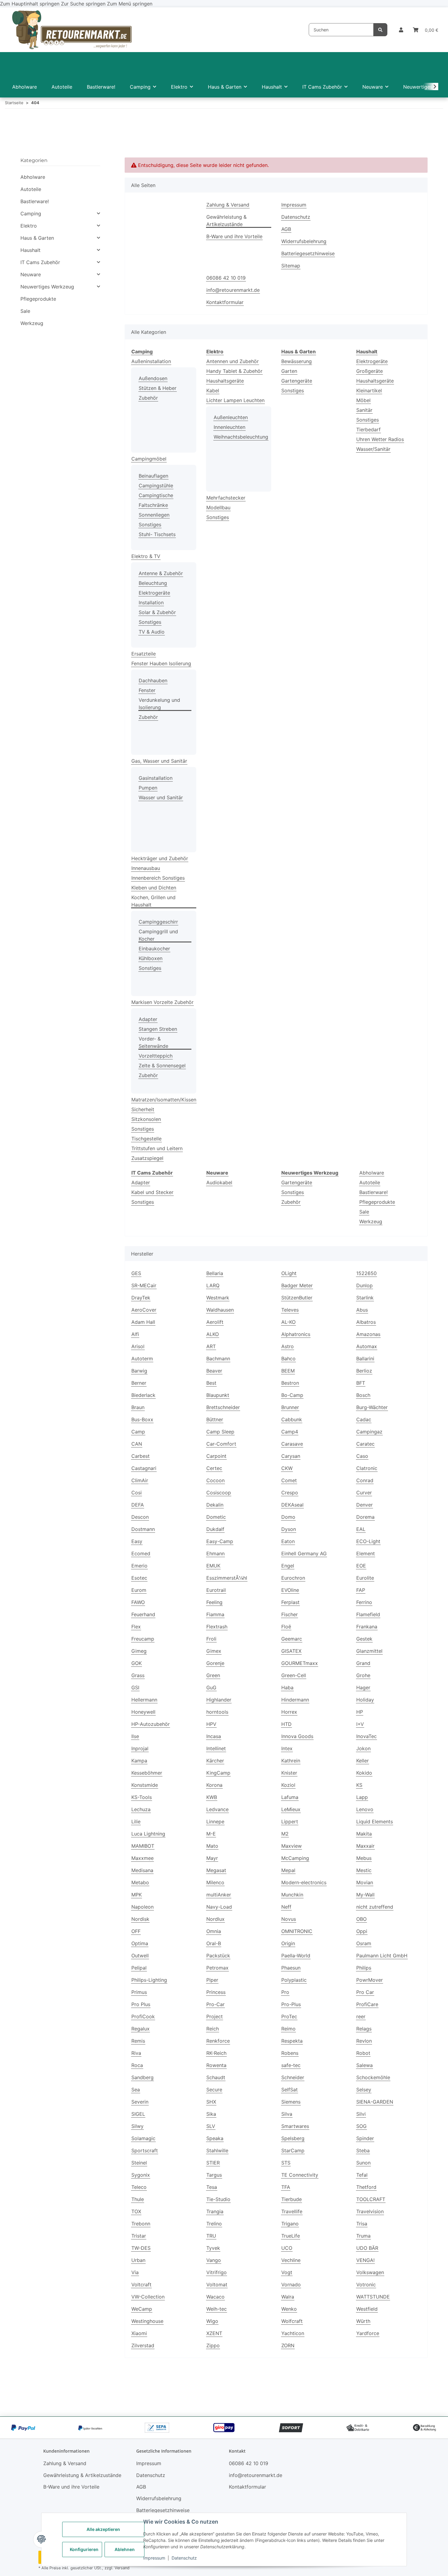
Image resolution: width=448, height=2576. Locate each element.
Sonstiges (150, 525)
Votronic (366, 2284)
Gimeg (139, 1651)
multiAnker (219, 1895)
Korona (214, 1785)
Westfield (367, 2309)
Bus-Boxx (142, 1419)
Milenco (215, 1882)
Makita (364, 1834)
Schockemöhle (373, 2077)
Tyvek (213, 2248)
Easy (137, 1541)
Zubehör (148, 398)
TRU (211, 2236)
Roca (137, 2065)
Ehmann (215, 1553)
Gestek (364, 1639)
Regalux (140, 2029)
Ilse (135, 1736)
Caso (362, 1456)
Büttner (215, 1419)
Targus (214, 2175)
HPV (211, 1724)
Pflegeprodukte (377, 1202)
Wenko (289, 2309)
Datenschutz (184, 2558)
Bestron (290, 1383)
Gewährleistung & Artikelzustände (226, 221)
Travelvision (370, 2211)
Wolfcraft (292, 2321)
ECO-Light (368, 1541)
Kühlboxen (151, 958)
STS (286, 2163)
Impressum (154, 2558)
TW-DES (141, 2248)
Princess (216, 1992)
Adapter (148, 1019)
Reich (213, 2029)
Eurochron (293, 1578)
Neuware (31, 274)
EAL (361, 1529)
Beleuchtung (153, 583)
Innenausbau (146, 868)
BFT (361, 1383)
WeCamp (142, 2309)
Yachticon (293, 2333)
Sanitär (364, 410)
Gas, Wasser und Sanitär (159, 761)
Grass (138, 1675)
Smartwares (295, 2126)
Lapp (362, 1797)
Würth (363, 2321)
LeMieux (291, 1809)
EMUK (213, 1566)
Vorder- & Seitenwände (153, 1042)
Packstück (218, 1956)
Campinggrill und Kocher (158, 935)
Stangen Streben (158, 1029)
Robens (290, 2053)
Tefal (362, 2175)
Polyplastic (294, 1980)
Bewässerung (297, 361)
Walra (288, 2297)
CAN (137, 1444)
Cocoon (215, 1480)
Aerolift (215, 1322)
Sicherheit (143, 1109)
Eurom (139, 1590)
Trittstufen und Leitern (157, 1148)
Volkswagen (370, 2272)
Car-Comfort (221, 1444)
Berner (139, 1383)
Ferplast (290, 1602)
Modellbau (218, 507)
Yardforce (368, 2333)
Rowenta (216, 2065)
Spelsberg (293, 2138)
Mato (212, 1846)
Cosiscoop (219, 1493)
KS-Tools (142, 1797)
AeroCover (144, 1310)
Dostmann (143, 1529)
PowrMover (370, 1980)
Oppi (362, 1931)
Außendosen (153, 378)
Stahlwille (217, 2150)
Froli (211, 1639)
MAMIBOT (143, 1846)
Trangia (215, 2211)
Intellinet (216, 1748)
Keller (363, 1761)
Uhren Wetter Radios (380, 439)
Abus (362, 1310)
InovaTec (366, 1736)
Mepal (288, 1870)
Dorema (365, 1517)
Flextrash (217, 1627)
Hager (363, 1687)
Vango (214, 2260)
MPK (137, 1895)
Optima (140, 1943)
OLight (289, 1273)
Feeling (214, 1602)
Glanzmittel (369, 1651)
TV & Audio (152, 632)
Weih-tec (217, 2309)
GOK (137, 1663)
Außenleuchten (231, 417)
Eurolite (365, 1578)
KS (359, 1785)
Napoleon (142, 1907)
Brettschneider (223, 1407)
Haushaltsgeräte (225, 381)
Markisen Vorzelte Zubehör (162, 1002)
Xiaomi (139, 2333)
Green (213, 1675)
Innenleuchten (229, 427)
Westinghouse (147, 2321)
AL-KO (288, 1322)
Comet (289, 1480)
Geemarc (292, 1639)
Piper (212, 1980)
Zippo (213, 2345)
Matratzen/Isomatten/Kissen (164, 1100)
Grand (363, 1663)
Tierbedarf (368, 429)
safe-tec (291, 2065)
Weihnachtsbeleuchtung (241, 437)
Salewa (364, 2065)
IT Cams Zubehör (40, 262)
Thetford (366, 2187)
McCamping (295, 1858)
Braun (138, 1407)
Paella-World (296, 1956)
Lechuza (141, 1809)
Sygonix (141, 2175)
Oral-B (214, 1943)
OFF (136, 1931)
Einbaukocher (154, 949)
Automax (367, 1346)
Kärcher (215, 1761)
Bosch (363, 1395)
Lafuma (290, 1797)
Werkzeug (371, 1221)
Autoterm (142, 1359)
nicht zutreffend (375, 1907)
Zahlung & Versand (228, 205)
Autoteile (370, 1182)
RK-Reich (216, 2053)
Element (366, 1553)
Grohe (363, 1675)
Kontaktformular (225, 302)
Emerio (139, 1566)
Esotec (139, 1578)
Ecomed (141, 1553)
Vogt (287, 2272)
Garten (289, 371)
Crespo (290, 1493)
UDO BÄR (367, 2248)
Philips (364, 1968)
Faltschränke (153, 505)
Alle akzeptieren (103, 2529)
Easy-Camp (220, 1541)
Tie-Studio (218, 2199)
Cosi (137, 1493)
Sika (211, 2114)
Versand (122, 2568)
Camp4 (290, 1432)
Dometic (216, 1517)
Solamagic (143, 2138)
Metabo (140, 1882)
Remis (138, 2041)
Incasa (214, 1736)
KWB (212, 1797)
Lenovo (365, 1809)
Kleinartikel (369, 390)
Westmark (218, 1298)
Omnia (214, 1931)
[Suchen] (380, 30)
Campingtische (156, 495)
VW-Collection (148, 2297)
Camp (138, 1432)
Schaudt (216, 2077)
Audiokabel (219, 1182)
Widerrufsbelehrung (304, 241)
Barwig (139, 1371)
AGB (286, 229)
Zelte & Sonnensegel (162, 1065)
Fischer (290, 1614)
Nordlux (215, 1919)
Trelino (214, 2224)
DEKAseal (292, 1505)
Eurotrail (216, 1590)
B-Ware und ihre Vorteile (234, 236)
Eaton (288, 1541)
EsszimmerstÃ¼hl (227, 1578)
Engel (288, 1566)
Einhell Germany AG (304, 1553)
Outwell (140, 1956)
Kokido (364, 1773)
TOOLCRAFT (371, 2199)
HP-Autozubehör (151, 1724)
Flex (136, 1627)
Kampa (139, 1761)
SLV (211, 2126)
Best (211, 1383)
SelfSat (290, 2090)
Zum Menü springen (130, 4)
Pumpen (148, 788)
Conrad (365, 1480)
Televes (290, 1310)
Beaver (214, 1371)
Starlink (365, 1298)
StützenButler (297, 1298)
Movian (365, 1882)
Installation (151, 602)
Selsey (364, 2090)
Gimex (214, 1651)
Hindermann (295, 1700)
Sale (364, 1212)
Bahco (288, 1359)
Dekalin (215, 1505)
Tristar (139, 2236)
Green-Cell (294, 1675)
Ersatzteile (144, 654)
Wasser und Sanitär (161, 797)
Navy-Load (219, 1907)
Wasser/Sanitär (373, 449)
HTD (286, 1724)
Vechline (291, 2260)
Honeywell (143, 1712)
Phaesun (291, 1968)
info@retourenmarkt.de (233, 290)
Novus (289, 1919)
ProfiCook (143, 2016)
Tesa (212, 2187)
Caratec (365, 1444)
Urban (138, 2260)
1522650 (366, 1273)
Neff (286, 1907)
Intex (287, 1748)
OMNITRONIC (297, 1931)
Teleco (139, 2187)
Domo (288, 1517)
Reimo (288, 2029)
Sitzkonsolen (146, 1119)
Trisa (362, 2224)
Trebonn (141, 2224)
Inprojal (140, 1748)
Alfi (135, 1334)
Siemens (291, 2102)
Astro (288, 1346)
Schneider (293, 2077)
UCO (287, 2248)
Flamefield (368, 1614)
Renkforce (218, 2041)
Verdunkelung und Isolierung (159, 704)
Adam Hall (143, 1322)
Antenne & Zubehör (161, 573)
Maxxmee (142, 1858)
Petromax (217, 1968)
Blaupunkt (218, 1395)
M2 (285, 1834)
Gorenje (215, 1663)
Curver (364, 1493)
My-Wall (365, 1895)
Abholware (372, 1173)
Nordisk (140, 1919)
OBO (361, 1919)
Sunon (363, 2163)
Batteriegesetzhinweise (308, 253)
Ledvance (217, 1809)
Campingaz (369, 1432)
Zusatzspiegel (147, 1158)
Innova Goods (297, 1736)
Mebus (364, 1858)
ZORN (288, 2345)
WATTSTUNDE (373, 2297)
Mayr (212, 1858)
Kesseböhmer (147, 1773)
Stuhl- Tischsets (157, 534)
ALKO (213, 1334)
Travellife (292, 2211)
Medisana (142, 1870)
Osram (364, 1943)
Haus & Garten (37, 238)
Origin (288, 1943)
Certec (214, 1468)
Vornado (291, 2284)
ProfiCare (367, 2004)
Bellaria (215, 1273)
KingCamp (218, 1773)
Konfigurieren (84, 2549)
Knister (289, 1773)
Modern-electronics (304, 1882)
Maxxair (365, 1846)
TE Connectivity (300, 2175)
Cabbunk (292, 1419)
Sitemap (291, 266)
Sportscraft (145, 2150)
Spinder (365, 2138)
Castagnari (144, 1468)
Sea (136, 2090)
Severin (140, 2102)
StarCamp (293, 2150)
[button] (401, 30)
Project (215, 2016)
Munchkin (292, 1895)
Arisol (138, 1346)
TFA (286, 2187)
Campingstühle (156, 486)
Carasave (292, 1444)
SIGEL (138, 2114)
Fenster (147, 690)
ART (211, 1346)
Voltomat (217, 2284)
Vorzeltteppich (156, 1056)
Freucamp (143, 1639)
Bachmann (218, 1359)
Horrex (289, 1712)
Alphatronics (296, 1334)
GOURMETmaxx (300, 1663)
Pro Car (365, 1992)
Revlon (364, 2041)
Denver (364, 1505)
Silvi (361, 2114)
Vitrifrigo (217, 2272)
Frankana (367, 1627)
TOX (136, 2211)
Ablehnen (125, 2549)
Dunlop (364, 1285)
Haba (287, 1687)
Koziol (288, 1785)
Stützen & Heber (158, 388)
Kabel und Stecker (152, 1192)
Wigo (212, 2321)
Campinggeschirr (158, 922)
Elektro (29, 226)
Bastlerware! (373, 1192)
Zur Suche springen (84, 4)
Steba (363, 2150)
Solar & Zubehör (157, 612)
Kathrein (291, 1761)
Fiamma (215, 1614)
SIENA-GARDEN (375, 2102)
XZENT (214, 2333)
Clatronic (367, 1468)
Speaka (215, 2138)
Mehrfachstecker (226, 498)
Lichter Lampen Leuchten (235, 400)
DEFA (138, 1505)
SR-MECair (144, 1285)
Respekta (292, 2041)
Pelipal (139, 1968)
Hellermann (144, 1700)
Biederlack (143, 1395)
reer (361, 2016)
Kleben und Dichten (154, 888)
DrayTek (141, 1298)
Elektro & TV (146, 556)
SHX (211, 2102)
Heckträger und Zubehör (160, 858)
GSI (135, 1687)
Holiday (365, 1700)
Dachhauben (153, 680)
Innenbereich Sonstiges (158, 878)
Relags (364, 2029)
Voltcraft (141, 2284)
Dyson (289, 1529)
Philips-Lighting (149, 1980)
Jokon (363, 1748)
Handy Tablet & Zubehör (234, 371)
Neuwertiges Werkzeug (47, 287)
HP (360, 1712)
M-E (211, 1834)
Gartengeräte (297, 381)
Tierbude (292, 2199)
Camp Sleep (220, 1432)
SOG (361, 2126)
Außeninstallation (151, 361)
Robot (363, 2053)
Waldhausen (220, 1310)
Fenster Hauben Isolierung (161, 663)
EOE (361, 1566)
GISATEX (291, 1651)
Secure (214, 2090)
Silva (287, 2114)
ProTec (289, 2016)
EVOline (290, 1590)
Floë (286, 1627)
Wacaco (215, 2297)
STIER (213, 2163)
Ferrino (364, 1602)
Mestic (364, 1870)
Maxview (292, 1846)
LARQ (213, 1285)
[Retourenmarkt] (72, 30)
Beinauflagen (153, 476)
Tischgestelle (146, 1139)
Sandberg (142, 2077)
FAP (361, 1590)
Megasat (216, 1870)
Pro (285, 1992)
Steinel (139, 2163)
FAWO (138, 1602)
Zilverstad (143, 2345)
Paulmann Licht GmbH (382, 1956)
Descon (140, 1517)
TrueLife (291, 2236)
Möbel (363, 400)
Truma (363, 2236)
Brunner (290, 1407)
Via (135, 2272)
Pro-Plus (291, 2004)
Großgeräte (370, 371)
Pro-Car (215, 2004)
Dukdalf (215, 1529)
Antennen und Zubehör (233, 361)
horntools (217, 1712)
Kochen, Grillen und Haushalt (153, 901)
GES (136, 1273)
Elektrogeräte (154, 593)
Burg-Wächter (372, 1407)
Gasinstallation (156, 778)
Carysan (291, 1456)
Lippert (290, 1822)
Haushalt (30, 250)
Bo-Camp (292, 1395)
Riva (136, 2053)
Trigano (290, 2224)
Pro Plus (141, 2004)
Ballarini (365, 1359)
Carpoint (216, 1456)
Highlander (219, 1700)
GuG (211, 1687)
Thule (138, 2199)
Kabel (213, 390)
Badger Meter (297, 1285)
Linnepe (215, 1822)
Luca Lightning (148, 1834)
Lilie (136, 1822)
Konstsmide (145, 1785)
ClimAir (140, 1480)
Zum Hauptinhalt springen (30, 4)
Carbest (140, 1456)
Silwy (137, 2126)
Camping (31, 214)
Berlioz (364, 1371)
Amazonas (368, 1334)
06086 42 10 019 (226, 278)
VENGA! (365, 2260)
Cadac (364, 1419)
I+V (360, 1724)
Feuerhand (143, 1614)
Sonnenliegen (154, 515)
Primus (139, 1992)
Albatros (366, 1322)
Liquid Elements (375, 1822)
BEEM (288, 1371)
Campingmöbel (149, 459)
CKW (287, 1468)
